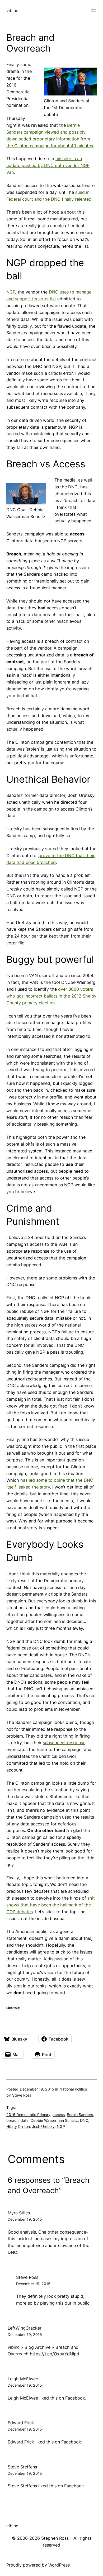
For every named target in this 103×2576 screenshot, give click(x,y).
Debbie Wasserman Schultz (54, 2120)
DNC (84, 2120)
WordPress (59, 2565)
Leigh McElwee (23, 2379)
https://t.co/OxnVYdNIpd (55, 2354)
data (25, 2120)
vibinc (12, 11)
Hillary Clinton (18, 2126)
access (59, 2115)
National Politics (73, 2089)
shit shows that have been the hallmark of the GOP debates (51, 1905)
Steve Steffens (22, 2467)
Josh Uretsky (43, 2126)
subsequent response (64, 1743)
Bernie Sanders (80, 2115)
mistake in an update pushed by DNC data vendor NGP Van (48, 165)
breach (12, 2120)
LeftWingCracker (25, 2328)
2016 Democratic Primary (28, 2115)
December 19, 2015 (25, 2219)
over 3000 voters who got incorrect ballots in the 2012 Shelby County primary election (51, 996)
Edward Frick (21, 2423)
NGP (11, 292)
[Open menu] (93, 11)
